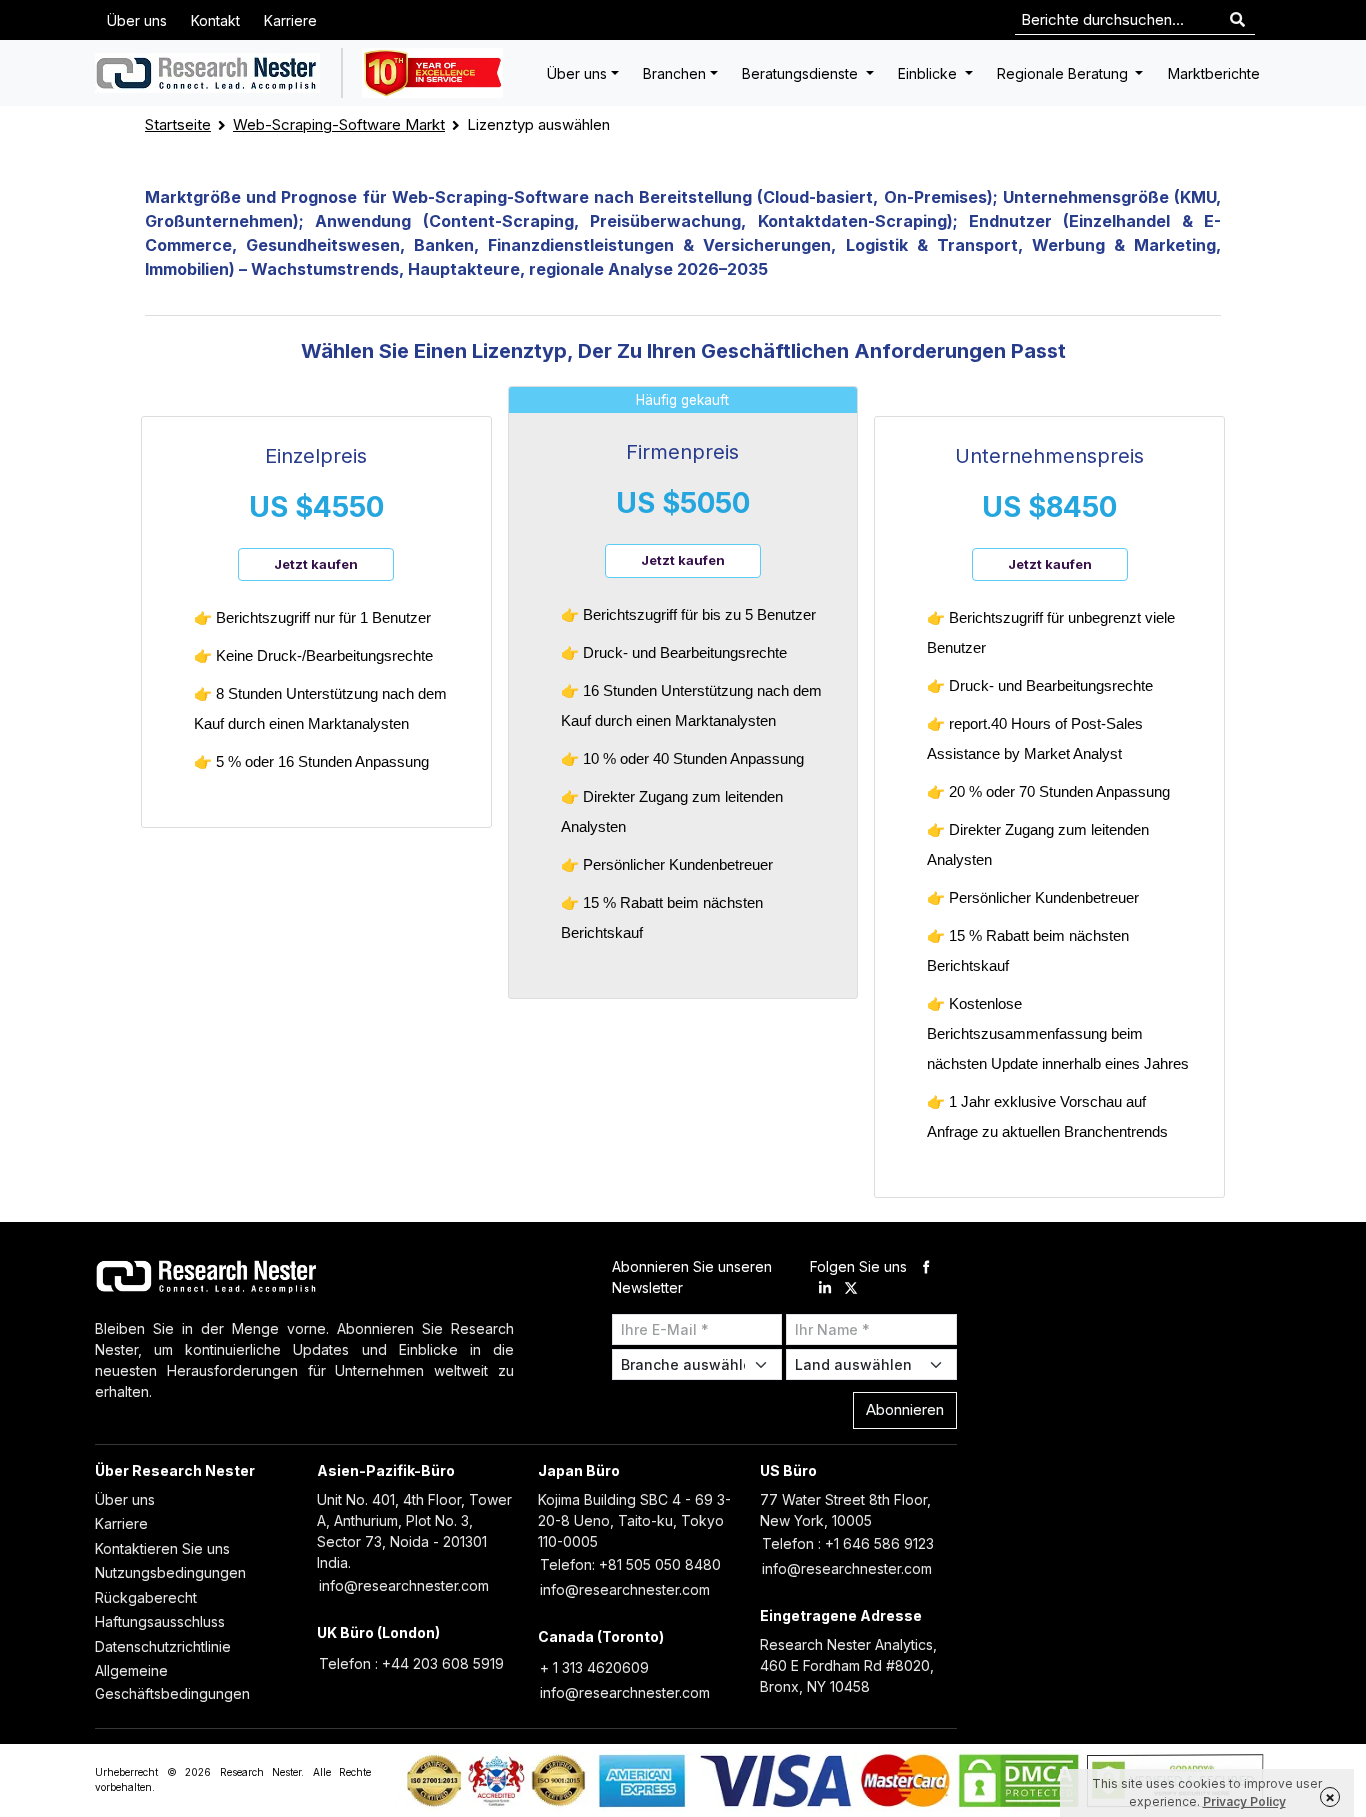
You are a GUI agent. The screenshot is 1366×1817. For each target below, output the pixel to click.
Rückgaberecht (146, 1597)
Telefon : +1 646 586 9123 (848, 1543)
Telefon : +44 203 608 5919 (411, 1663)
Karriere (290, 20)
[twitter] (851, 1287)
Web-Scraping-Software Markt (339, 124)
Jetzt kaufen (316, 564)
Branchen (674, 73)
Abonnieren (905, 1409)
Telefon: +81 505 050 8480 (630, 1564)
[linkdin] (825, 1287)
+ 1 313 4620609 (594, 1667)
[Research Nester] (207, 73)
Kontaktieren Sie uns (162, 1548)
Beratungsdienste (802, 73)
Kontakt (215, 20)
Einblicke (929, 73)
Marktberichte (1214, 73)
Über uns (137, 20)
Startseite (178, 124)
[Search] (1237, 20)
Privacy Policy (1244, 1801)
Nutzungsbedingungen (170, 1572)
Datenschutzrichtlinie (163, 1646)
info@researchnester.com (404, 1585)
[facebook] (926, 1266)
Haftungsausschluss (160, 1621)
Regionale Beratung (1064, 73)
